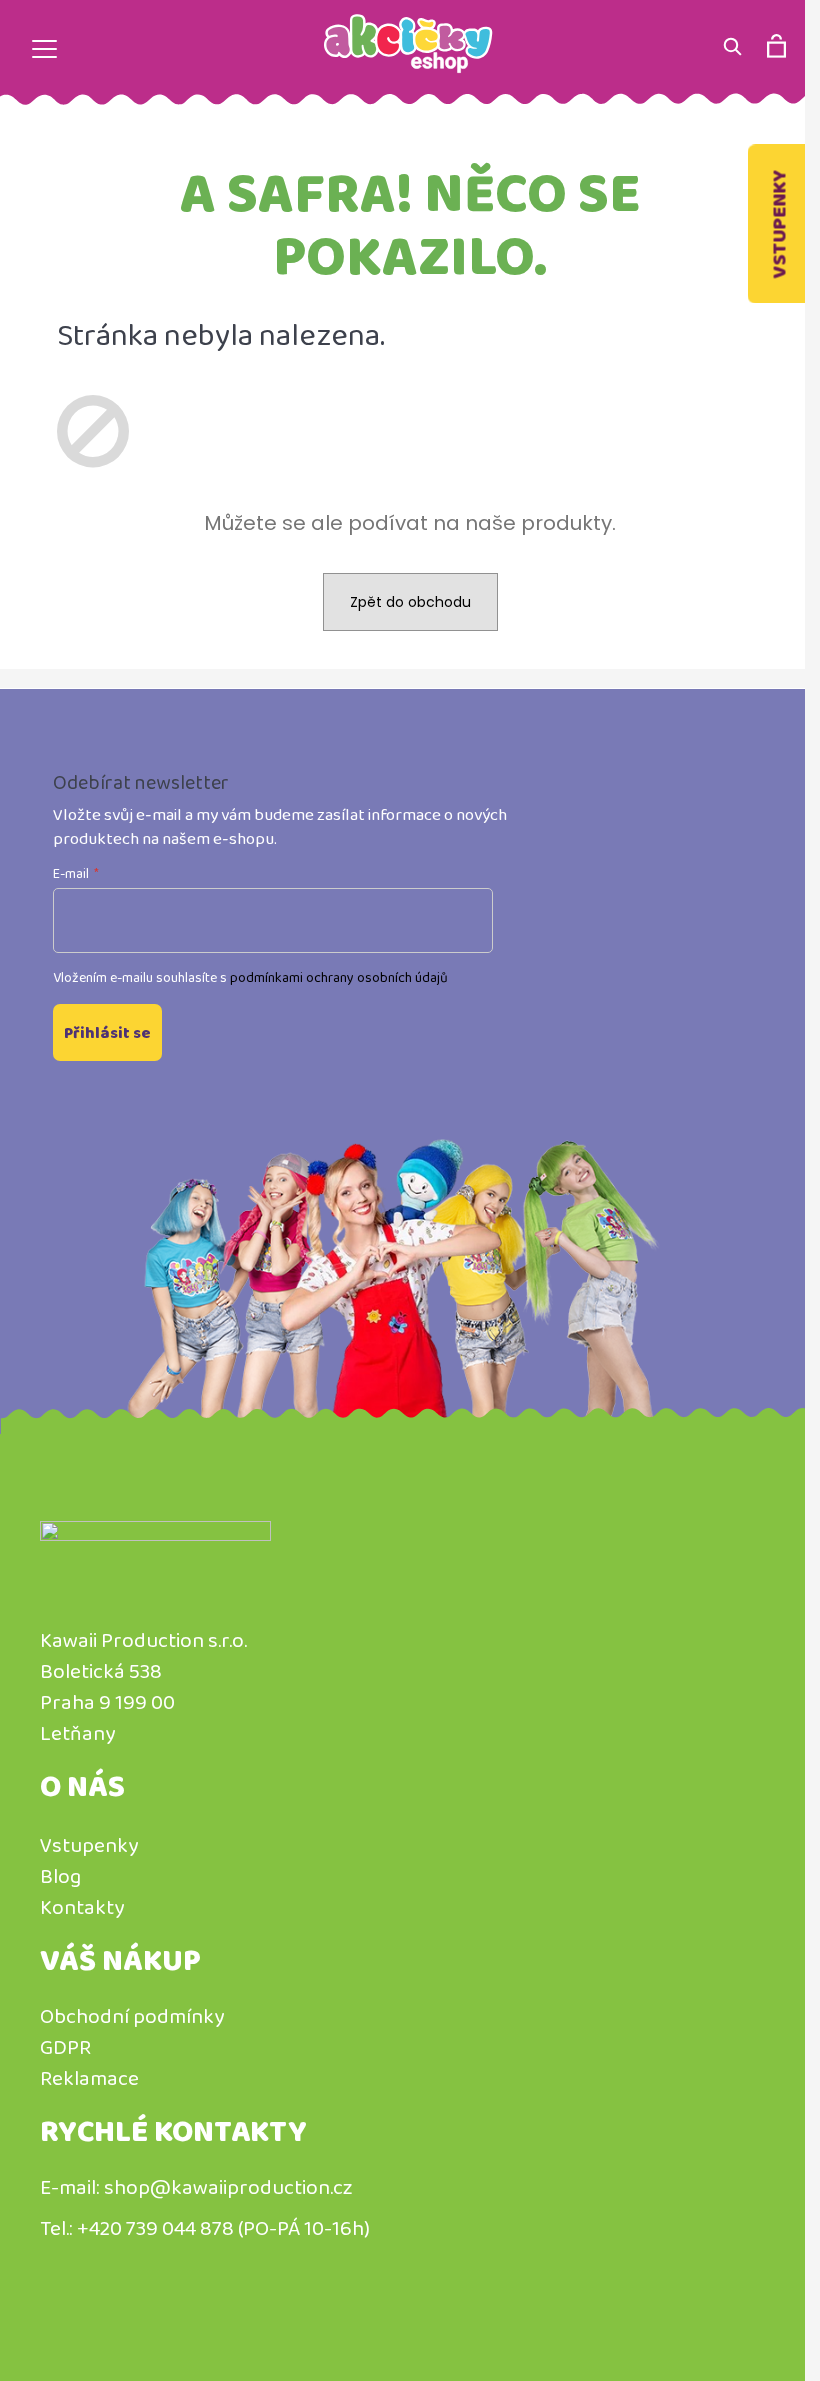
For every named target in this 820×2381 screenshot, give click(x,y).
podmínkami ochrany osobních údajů (339, 977)
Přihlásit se (107, 1032)
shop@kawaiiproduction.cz (228, 2186)
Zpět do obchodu (410, 602)
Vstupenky (779, 224)
